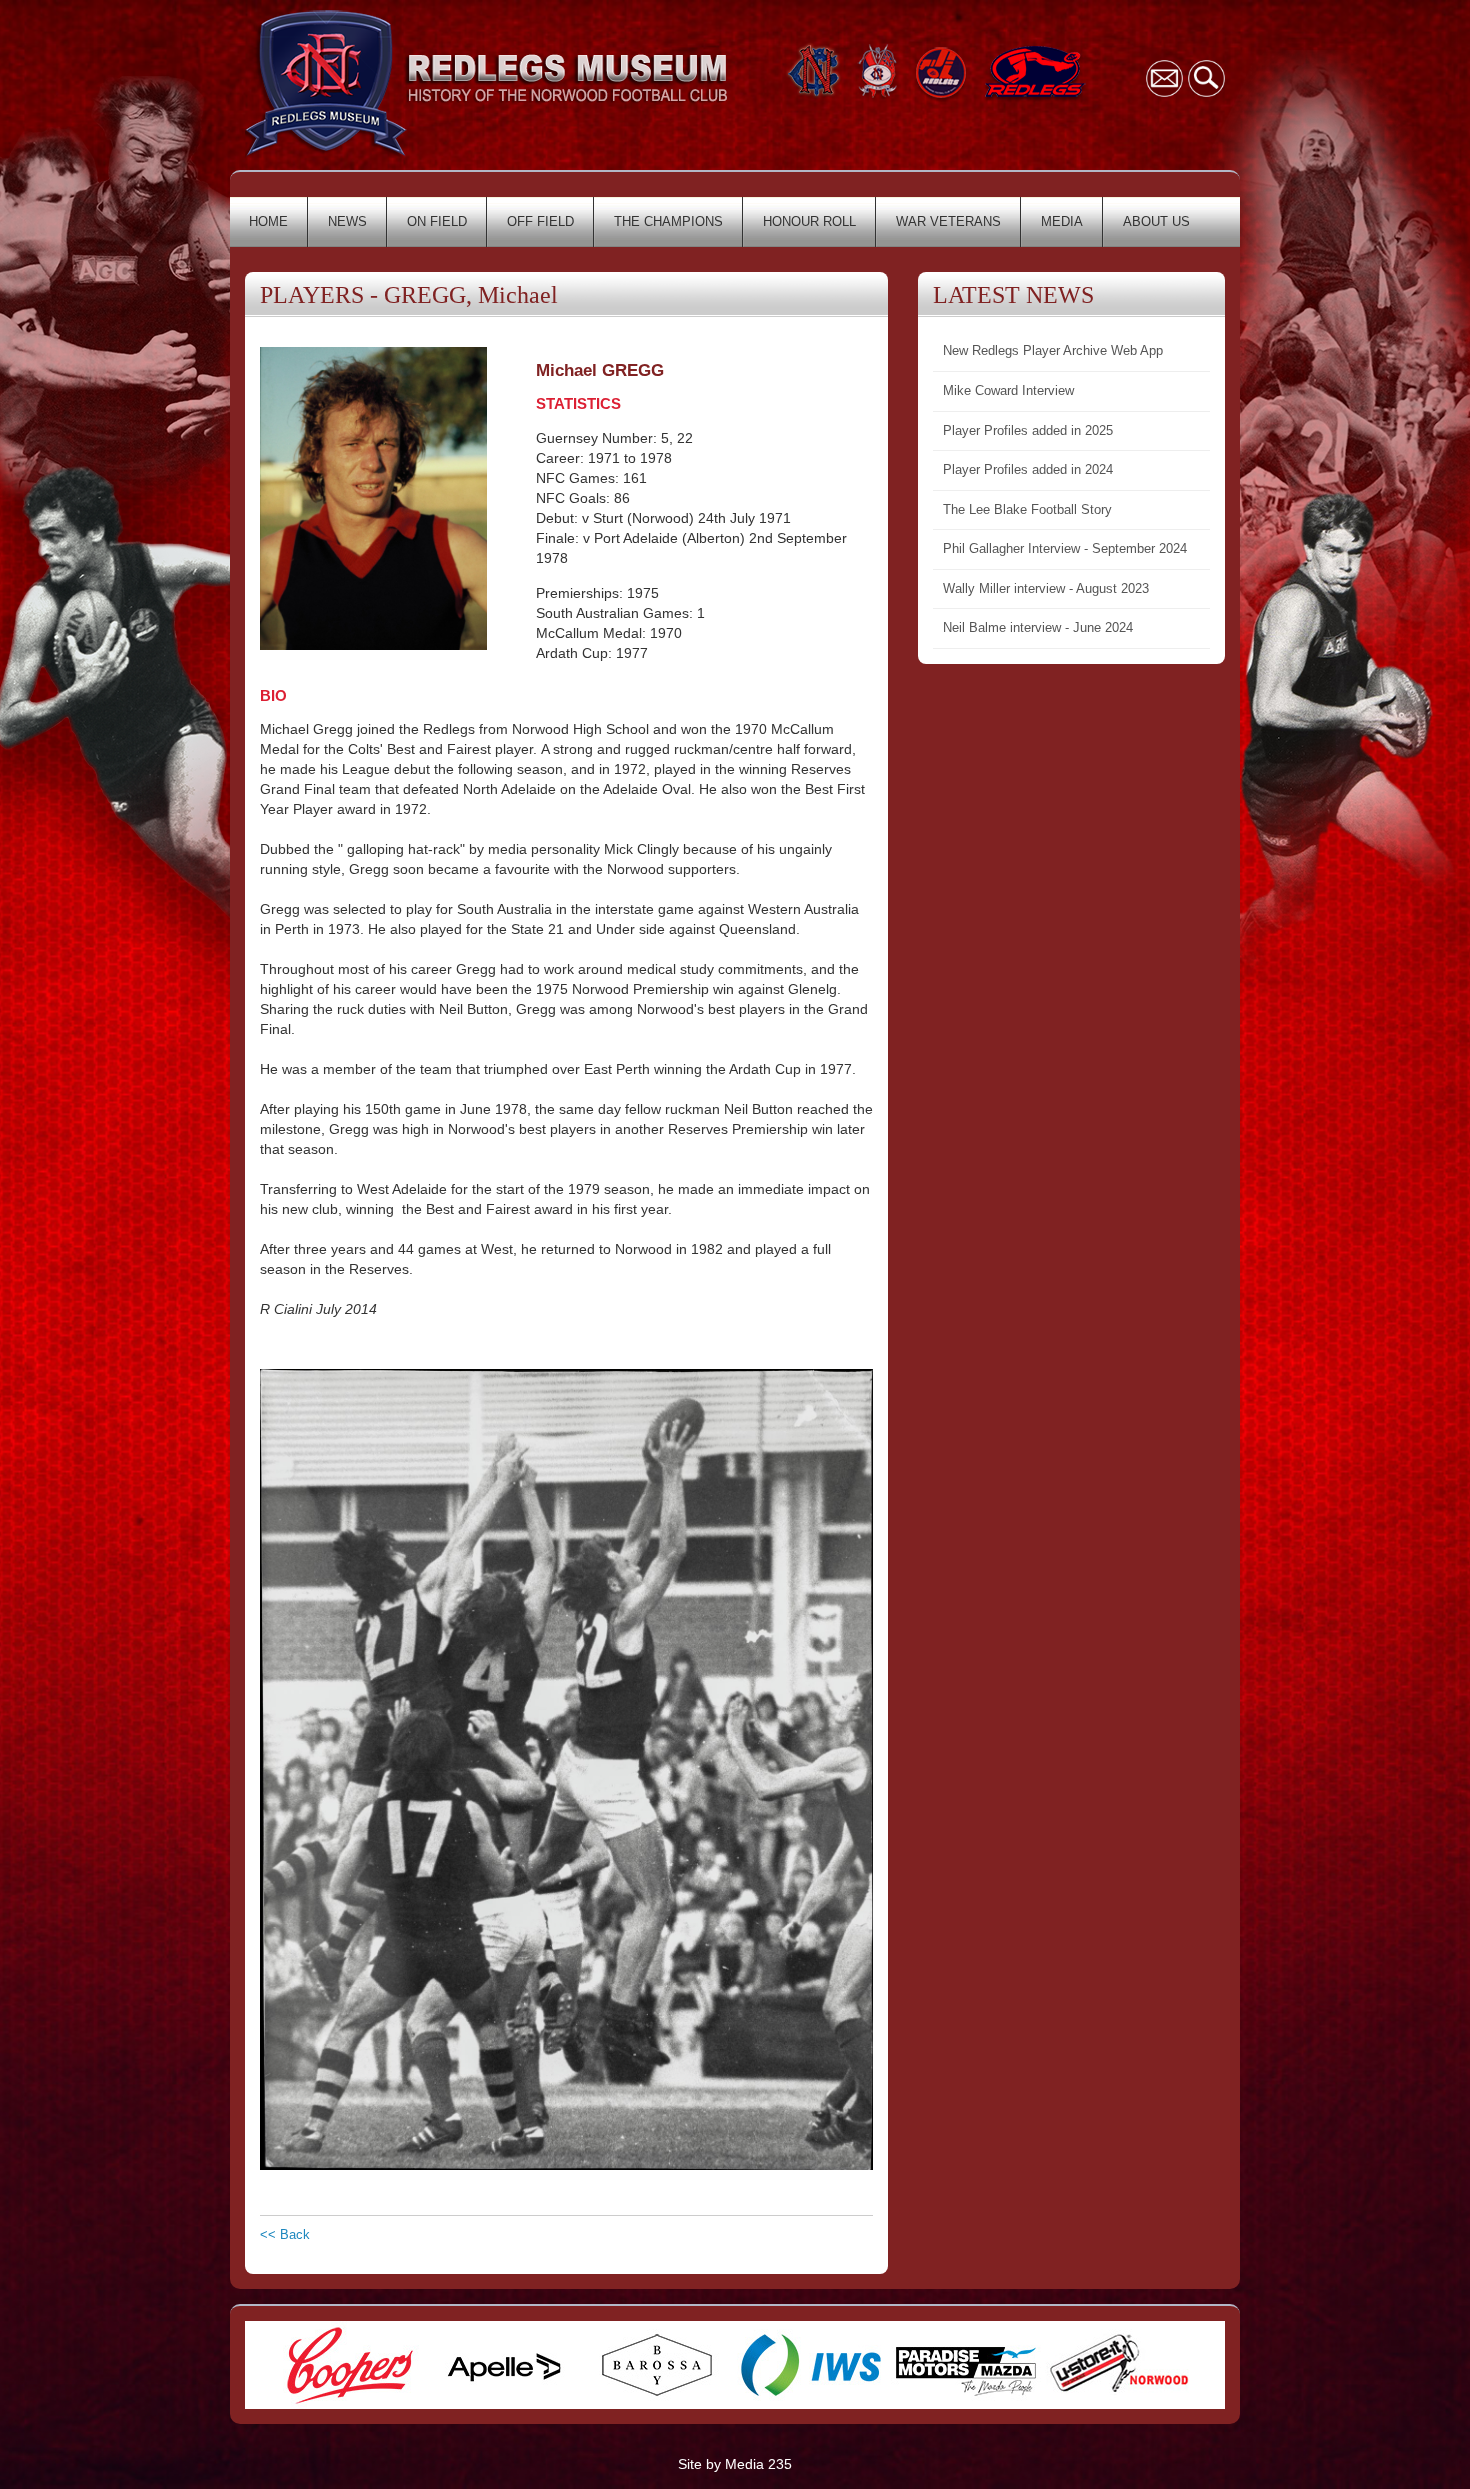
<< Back (285, 2234)
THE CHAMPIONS (668, 221)
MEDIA (1062, 221)
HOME (268, 221)
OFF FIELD (540, 221)
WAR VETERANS (948, 221)
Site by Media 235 (735, 2464)
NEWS (347, 221)
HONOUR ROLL (809, 221)
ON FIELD (437, 221)
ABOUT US (1156, 221)
